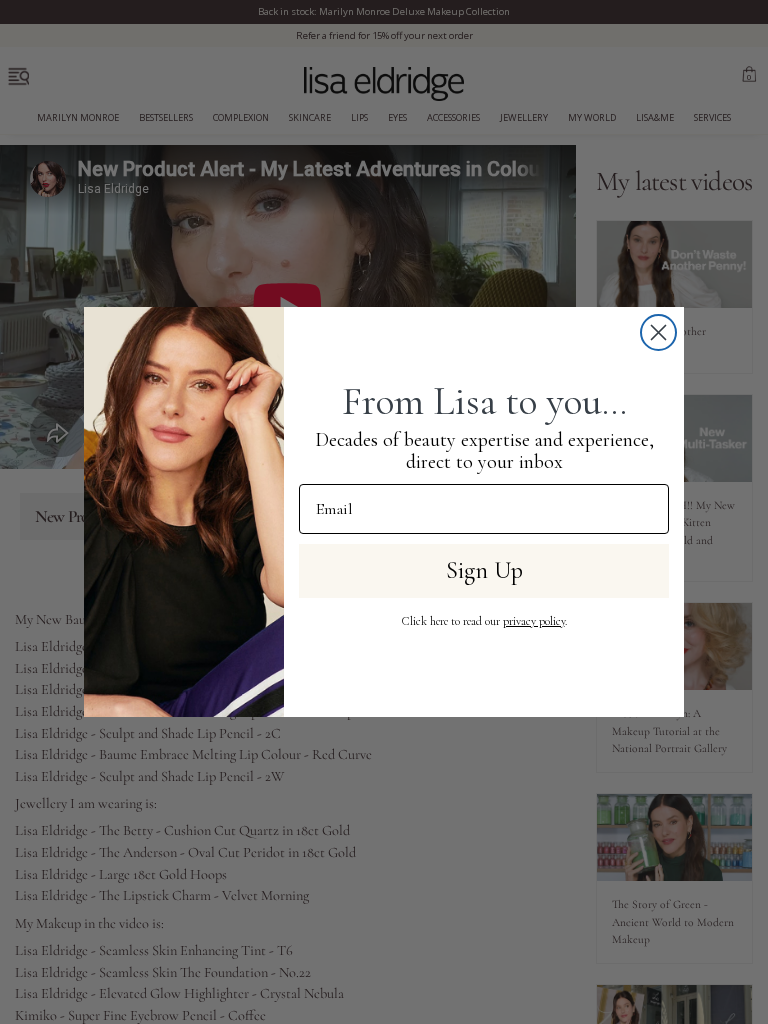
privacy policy (534, 621)
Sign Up (484, 570)
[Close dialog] (658, 332)
